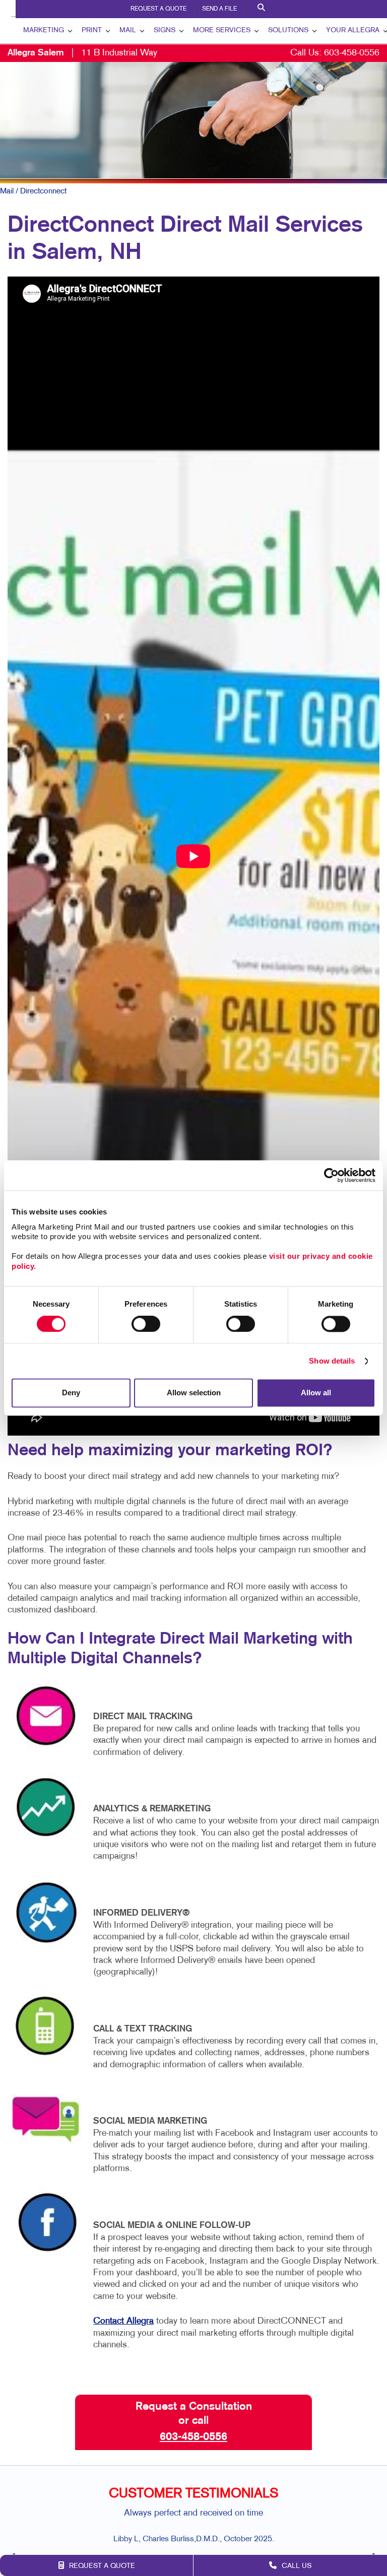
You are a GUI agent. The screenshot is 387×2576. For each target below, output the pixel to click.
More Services (222, 30)
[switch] (146, 1324)
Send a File (219, 9)
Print (92, 30)
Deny (71, 1393)
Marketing (44, 30)
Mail (128, 30)
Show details (332, 1361)
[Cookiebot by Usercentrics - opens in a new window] (331, 1175)
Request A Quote (158, 9)
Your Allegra (353, 30)
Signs (165, 30)
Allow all (316, 1393)
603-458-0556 (352, 53)
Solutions (288, 30)
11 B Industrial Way (82, 53)
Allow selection (194, 1393)
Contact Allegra (123, 2321)
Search (263, 9)
